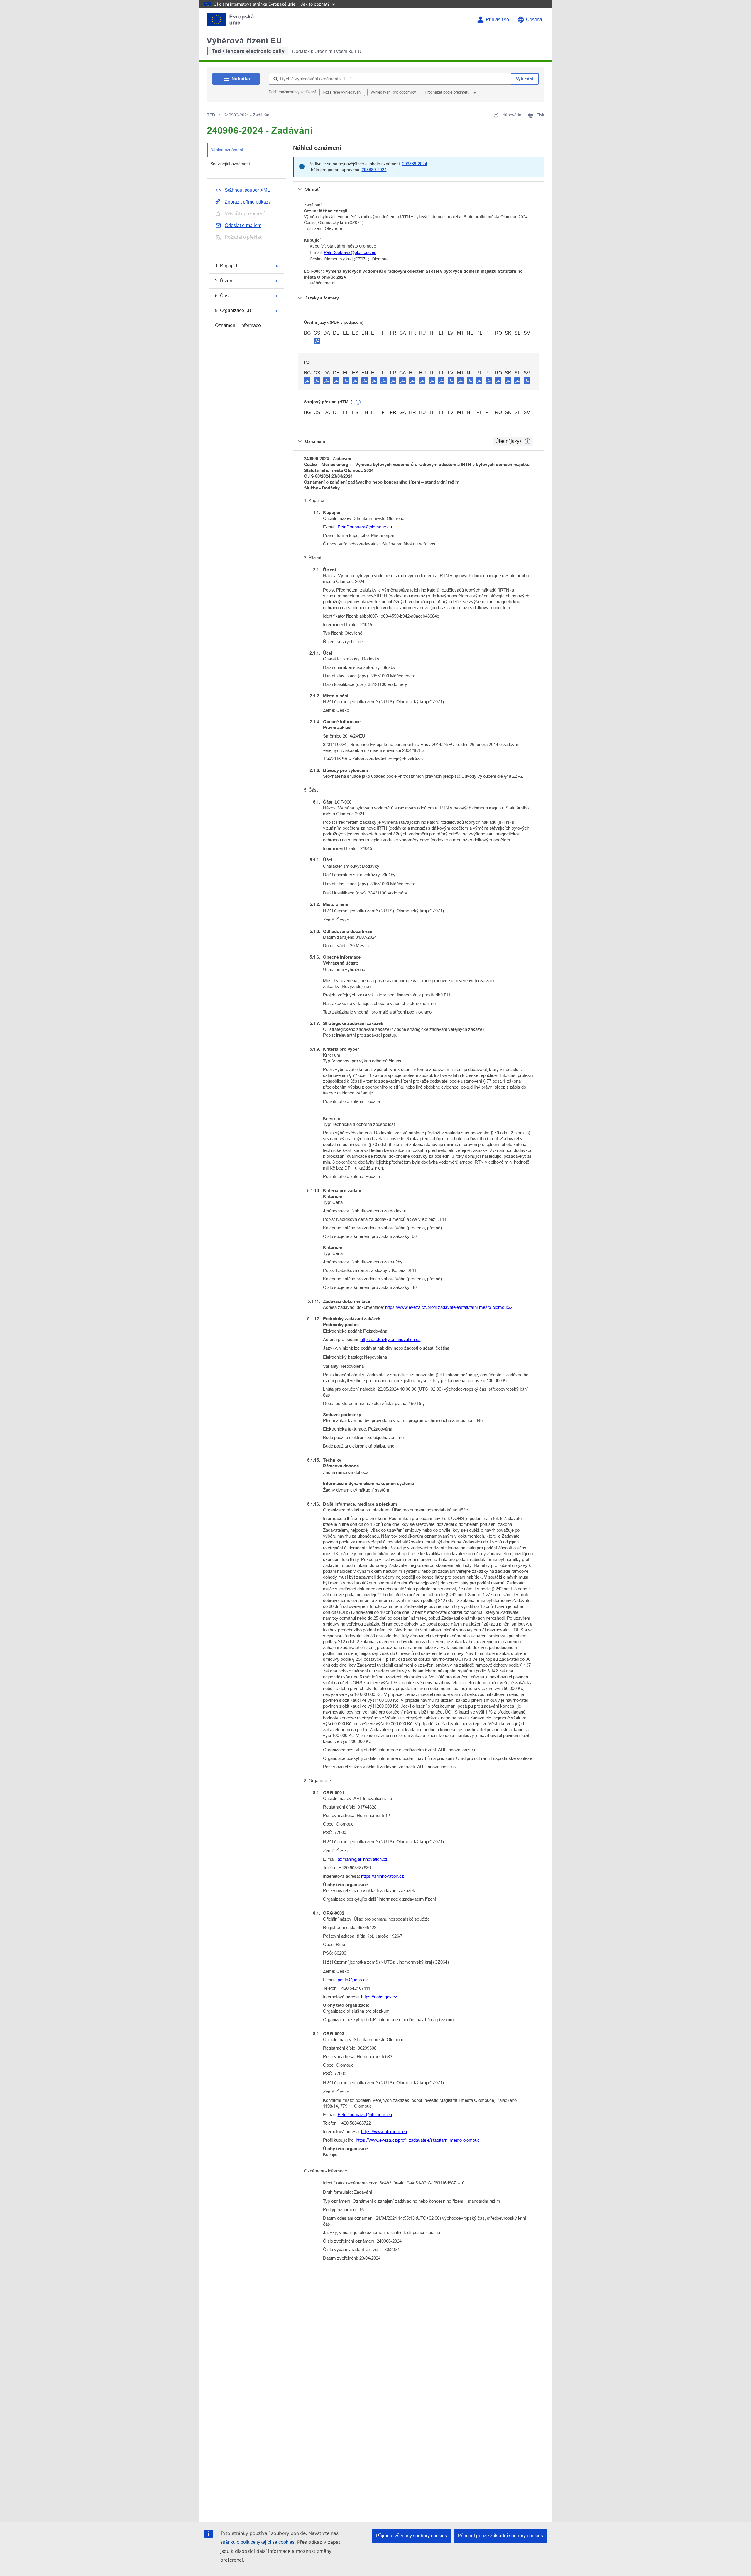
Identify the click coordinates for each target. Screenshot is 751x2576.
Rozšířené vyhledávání (342, 92)
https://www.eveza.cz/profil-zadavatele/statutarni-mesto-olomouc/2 (449, 1307)
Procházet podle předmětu (448, 92)
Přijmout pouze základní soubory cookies (500, 2536)
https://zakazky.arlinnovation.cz (391, 1339)
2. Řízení (224, 281)
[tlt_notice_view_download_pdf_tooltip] (307, 380)
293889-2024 (415, 164)
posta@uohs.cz (353, 1980)
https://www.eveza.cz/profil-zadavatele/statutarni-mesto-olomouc (418, 2140)
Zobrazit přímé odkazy (248, 202)
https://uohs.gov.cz (379, 1997)
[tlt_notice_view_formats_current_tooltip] (527, 441)
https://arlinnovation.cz (383, 1876)
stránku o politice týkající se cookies (257, 2542)
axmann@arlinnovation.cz (363, 1859)
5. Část (222, 296)
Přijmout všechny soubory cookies (412, 2536)
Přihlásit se (497, 20)
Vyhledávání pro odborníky (393, 92)
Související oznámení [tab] (230, 164)
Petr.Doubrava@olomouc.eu (350, 252)
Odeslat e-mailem (243, 225)
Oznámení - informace (238, 325)
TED (211, 115)
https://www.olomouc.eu (384, 2132)
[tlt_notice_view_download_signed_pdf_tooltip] (317, 341)
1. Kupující (226, 266)
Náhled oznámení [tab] (227, 150)
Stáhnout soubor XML (247, 190)
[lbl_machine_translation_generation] (358, 402)
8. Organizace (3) (233, 310)
